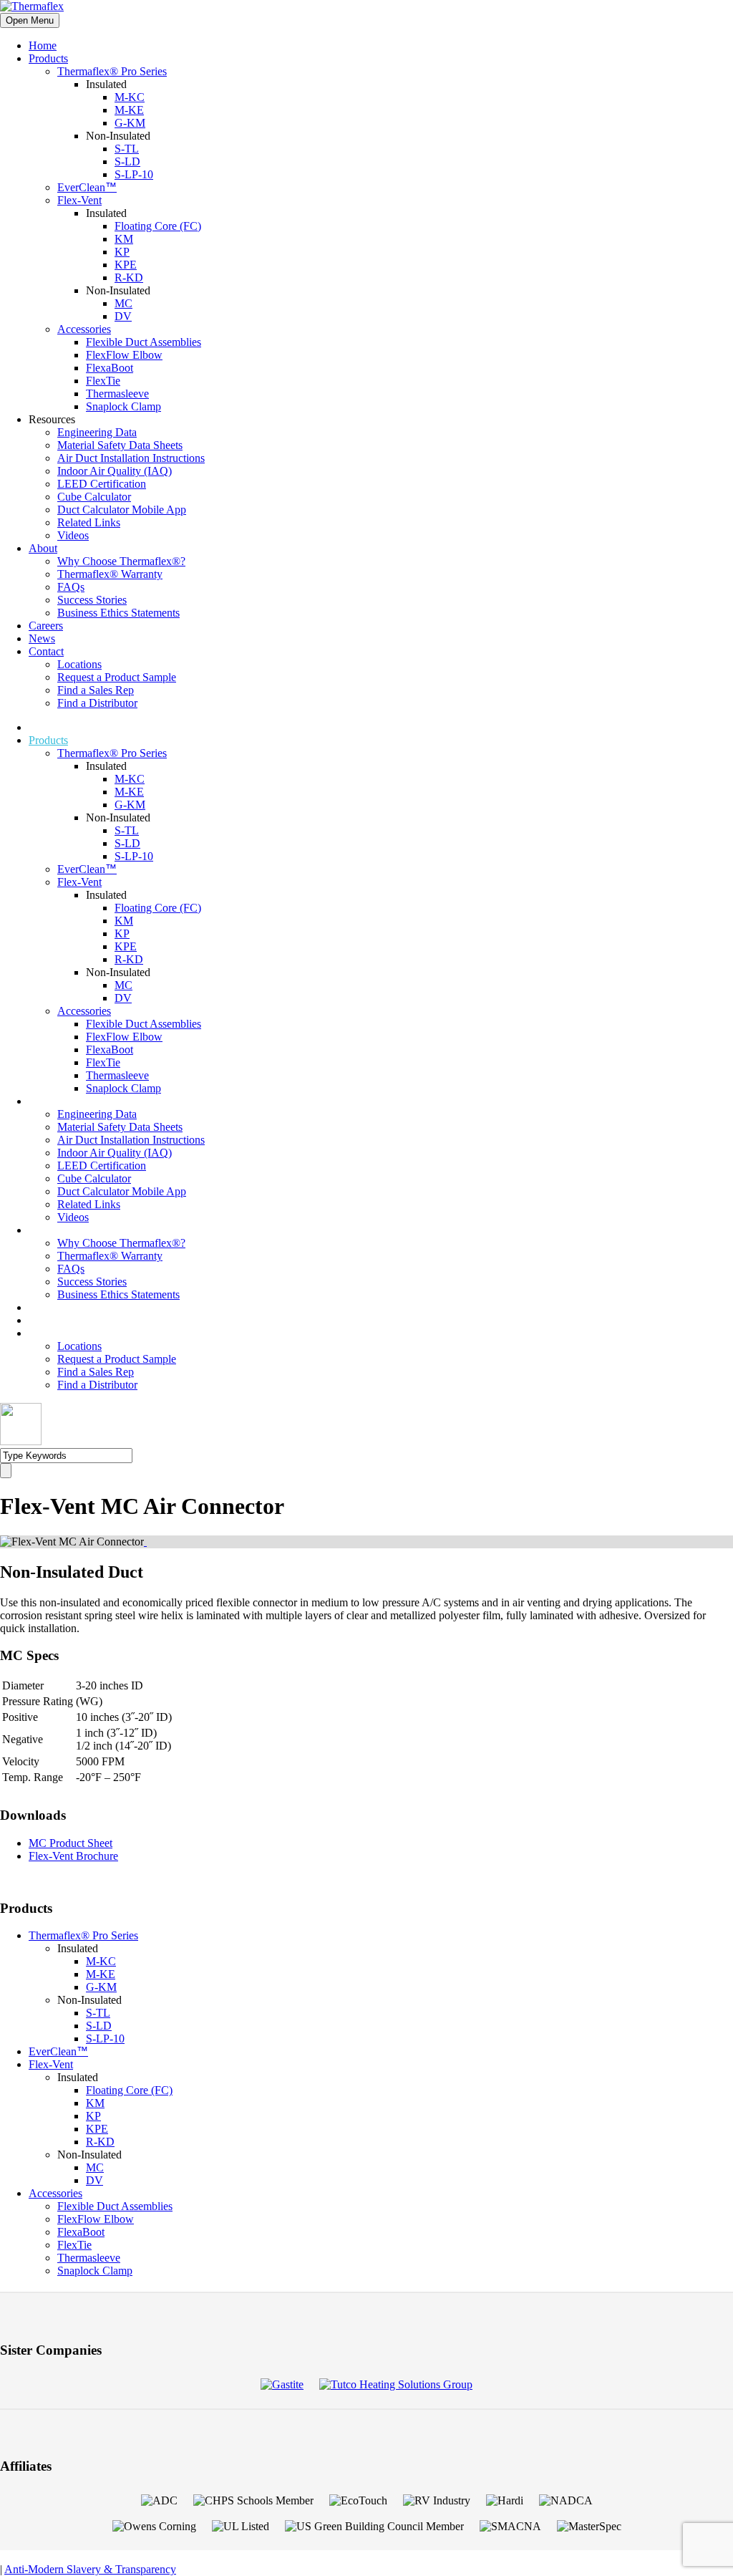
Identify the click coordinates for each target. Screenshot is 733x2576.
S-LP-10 (134, 174)
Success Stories (92, 600)
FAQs (71, 587)
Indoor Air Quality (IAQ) (115, 471)
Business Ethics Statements (118, 613)
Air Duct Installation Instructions (131, 458)
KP (122, 252)
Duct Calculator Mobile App (122, 510)
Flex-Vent (79, 200)
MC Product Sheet (71, 1843)
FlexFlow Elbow (124, 355)
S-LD (127, 161)
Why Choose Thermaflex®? (121, 561)
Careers (46, 626)
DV (123, 316)
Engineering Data (97, 432)
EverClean (87, 187)
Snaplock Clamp (123, 406)
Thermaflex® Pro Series (112, 71)
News (42, 638)
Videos (73, 535)
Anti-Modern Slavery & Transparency (90, 2569)
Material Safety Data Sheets (120, 445)
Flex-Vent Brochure (73, 1856)
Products (48, 58)
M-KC (130, 97)
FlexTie (103, 381)
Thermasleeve (117, 394)
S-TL (127, 149)
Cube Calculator (94, 497)
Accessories (84, 329)
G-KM (130, 123)
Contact (46, 651)
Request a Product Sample (117, 677)
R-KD (129, 278)
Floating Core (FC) (158, 226)
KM (124, 239)
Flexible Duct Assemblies (144, 342)
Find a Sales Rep (96, 690)
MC (123, 303)
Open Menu (30, 20)
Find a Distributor (97, 703)
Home (43, 45)
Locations (79, 664)
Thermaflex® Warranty (110, 574)
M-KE (129, 110)
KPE (126, 265)
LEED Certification (102, 484)
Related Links (89, 522)
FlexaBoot (110, 368)
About (43, 548)
